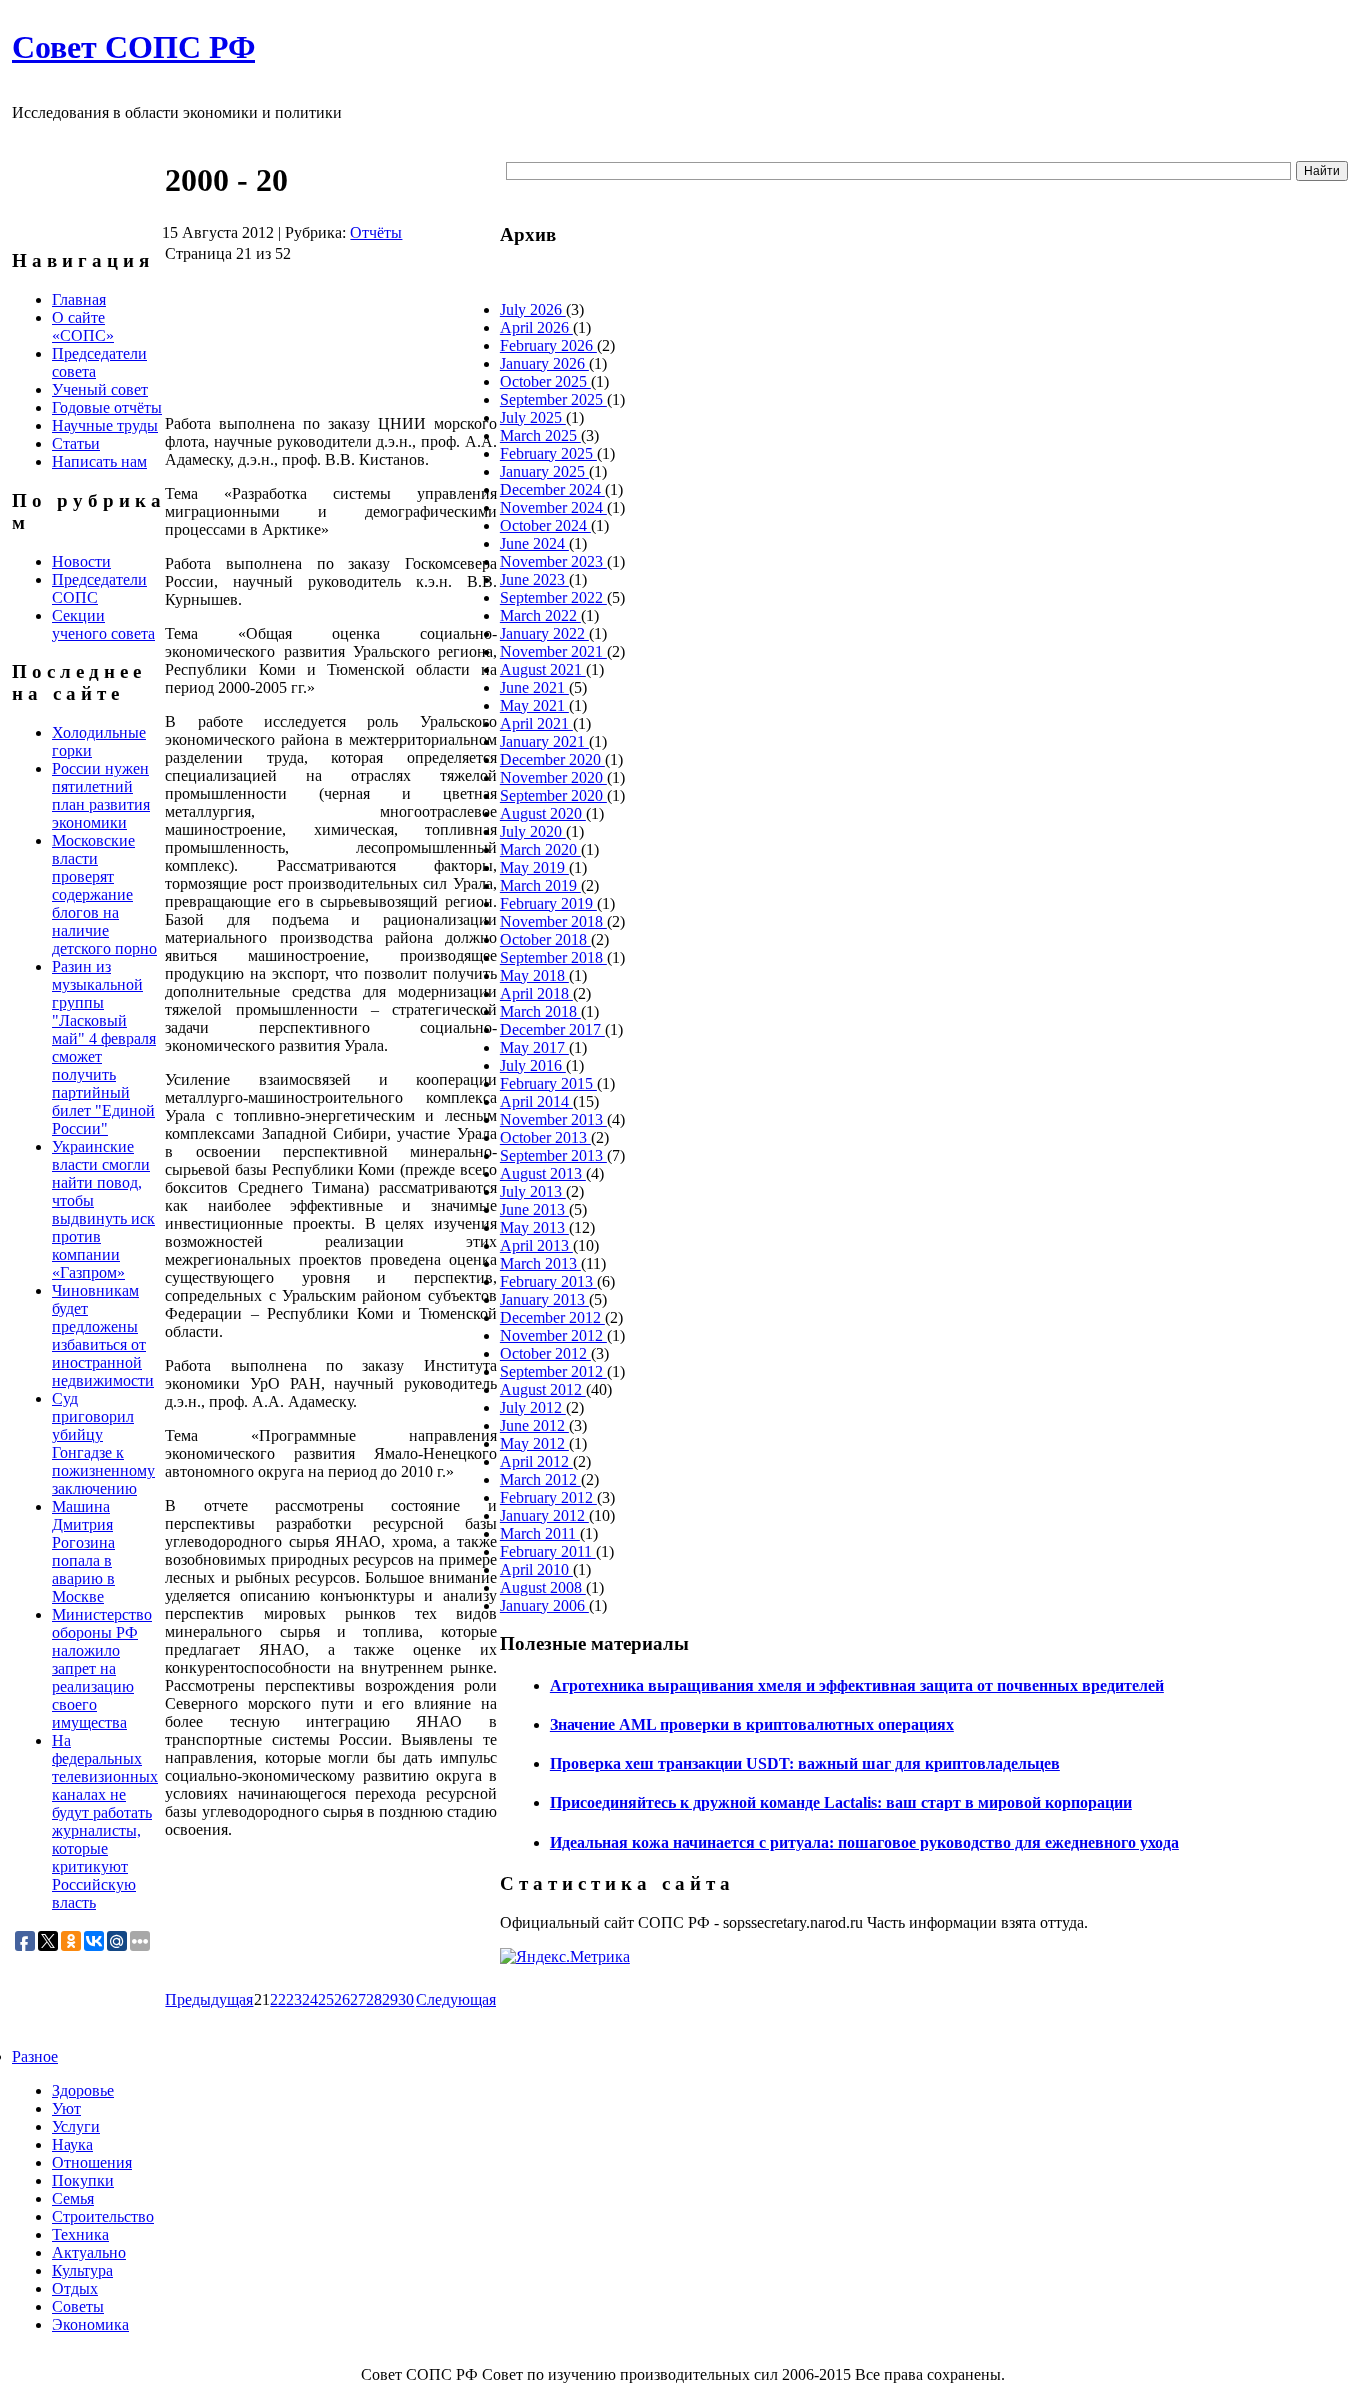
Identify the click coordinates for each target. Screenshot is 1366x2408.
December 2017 (552, 1029)
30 (406, 1999)
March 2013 (540, 1263)
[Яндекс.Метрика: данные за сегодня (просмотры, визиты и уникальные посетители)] (565, 1957)
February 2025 (548, 453)
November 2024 (553, 507)
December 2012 (552, 1317)
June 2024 (534, 543)
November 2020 (553, 777)
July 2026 (533, 309)
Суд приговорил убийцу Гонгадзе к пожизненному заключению (103, 1443)
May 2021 (534, 705)
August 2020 (543, 813)
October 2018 (545, 939)
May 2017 (534, 1047)
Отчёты (376, 232)
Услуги (76, 2126)
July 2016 (533, 1065)
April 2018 (536, 993)
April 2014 (536, 1101)
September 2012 (553, 1371)
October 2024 (545, 525)
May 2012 (534, 1443)
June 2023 (534, 579)
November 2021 (553, 651)
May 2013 (534, 1227)
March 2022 (540, 615)
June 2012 (534, 1425)
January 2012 (544, 1515)
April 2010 (536, 1569)
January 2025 (544, 471)
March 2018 (540, 1011)
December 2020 (552, 759)
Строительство (103, 2216)
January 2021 (544, 741)
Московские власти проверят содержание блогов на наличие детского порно (104, 894)
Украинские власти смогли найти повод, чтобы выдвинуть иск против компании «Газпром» (103, 1209)
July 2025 (533, 417)
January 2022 (544, 633)
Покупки (83, 2180)
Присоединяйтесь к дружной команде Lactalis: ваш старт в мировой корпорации (841, 1802)
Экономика (90, 2324)
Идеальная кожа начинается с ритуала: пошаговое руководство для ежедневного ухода (864, 1842)
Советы (78, 2306)
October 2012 (545, 1353)
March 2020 (540, 849)
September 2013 (553, 1155)
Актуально (89, 2252)
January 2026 (544, 363)
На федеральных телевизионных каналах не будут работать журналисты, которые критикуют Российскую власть (105, 1821)
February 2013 (548, 1281)
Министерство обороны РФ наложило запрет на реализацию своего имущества (102, 1668)
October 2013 (545, 1137)
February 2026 (548, 345)
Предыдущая (209, 1999)
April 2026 (536, 327)
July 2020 (533, 831)
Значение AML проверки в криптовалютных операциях (752, 1724)
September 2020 (553, 795)
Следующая (456, 1999)
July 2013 (533, 1191)
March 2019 (540, 885)
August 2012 (543, 1389)
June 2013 (534, 1209)
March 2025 (540, 435)
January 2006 (544, 1605)
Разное (35, 2056)
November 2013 (553, 1119)
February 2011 (548, 1551)
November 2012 (553, 1335)
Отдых (75, 2288)
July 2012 (533, 1407)
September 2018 (553, 957)
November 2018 (553, 921)
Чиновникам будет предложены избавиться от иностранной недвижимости (103, 1335)
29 (390, 1999)
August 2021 (543, 669)
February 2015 (548, 1083)
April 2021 (536, 723)
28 (374, 1999)
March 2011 (540, 1533)
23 (294, 1999)
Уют (66, 2108)
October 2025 (545, 381)
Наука (72, 2144)
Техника (80, 2234)
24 (310, 1999)
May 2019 (534, 867)
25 (326, 1999)
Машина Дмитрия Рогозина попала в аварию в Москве (83, 1551)
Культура (82, 2270)
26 (342, 1999)
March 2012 (540, 1479)
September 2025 (553, 399)
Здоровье (83, 2090)
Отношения (92, 2162)
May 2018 (534, 975)
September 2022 (553, 597)
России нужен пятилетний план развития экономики (101, 795)
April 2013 (536, 1245)
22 (278, 1999)
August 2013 (543, 1173)
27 (358, 1999)
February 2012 (548, 1497)
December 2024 (552, 489)
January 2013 (544, 1299)
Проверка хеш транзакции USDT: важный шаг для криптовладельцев (805, 1763)
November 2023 (553, 561)
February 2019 (548, 903)
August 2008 (543, 1587)
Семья (73, 2198)
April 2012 (536, 1461)
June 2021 (534, 687)
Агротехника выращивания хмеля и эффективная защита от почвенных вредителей (857, 1685)
